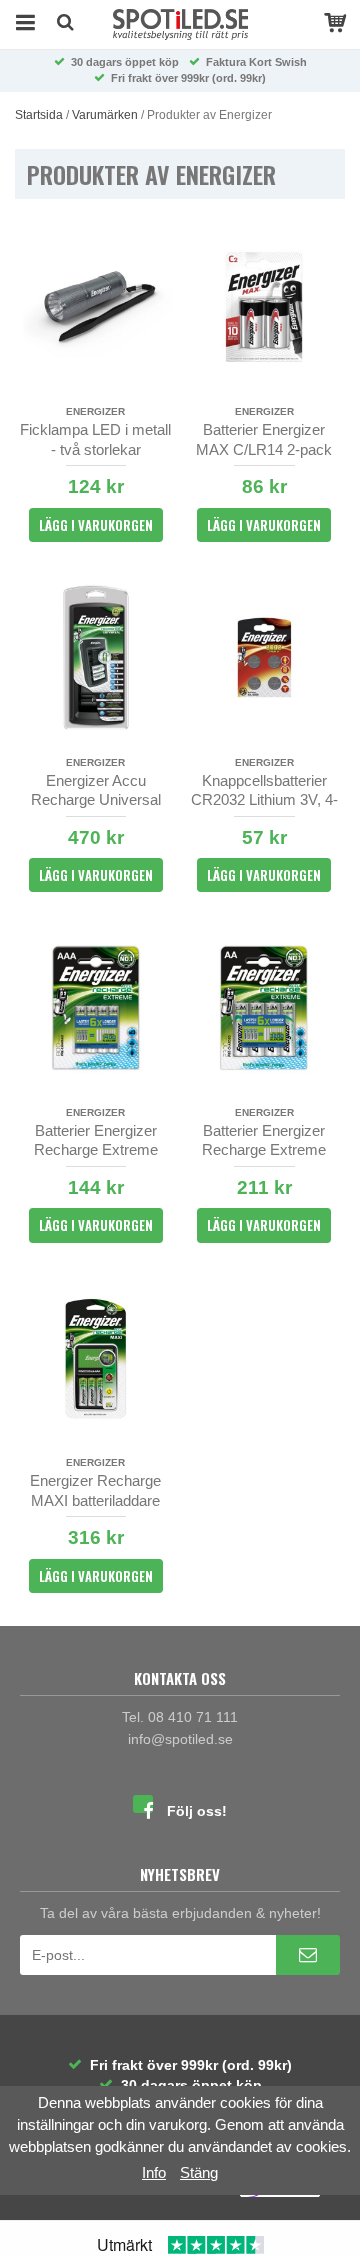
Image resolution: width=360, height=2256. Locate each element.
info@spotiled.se (180, 1739)
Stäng (199, 2172)
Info (154, 2172)
